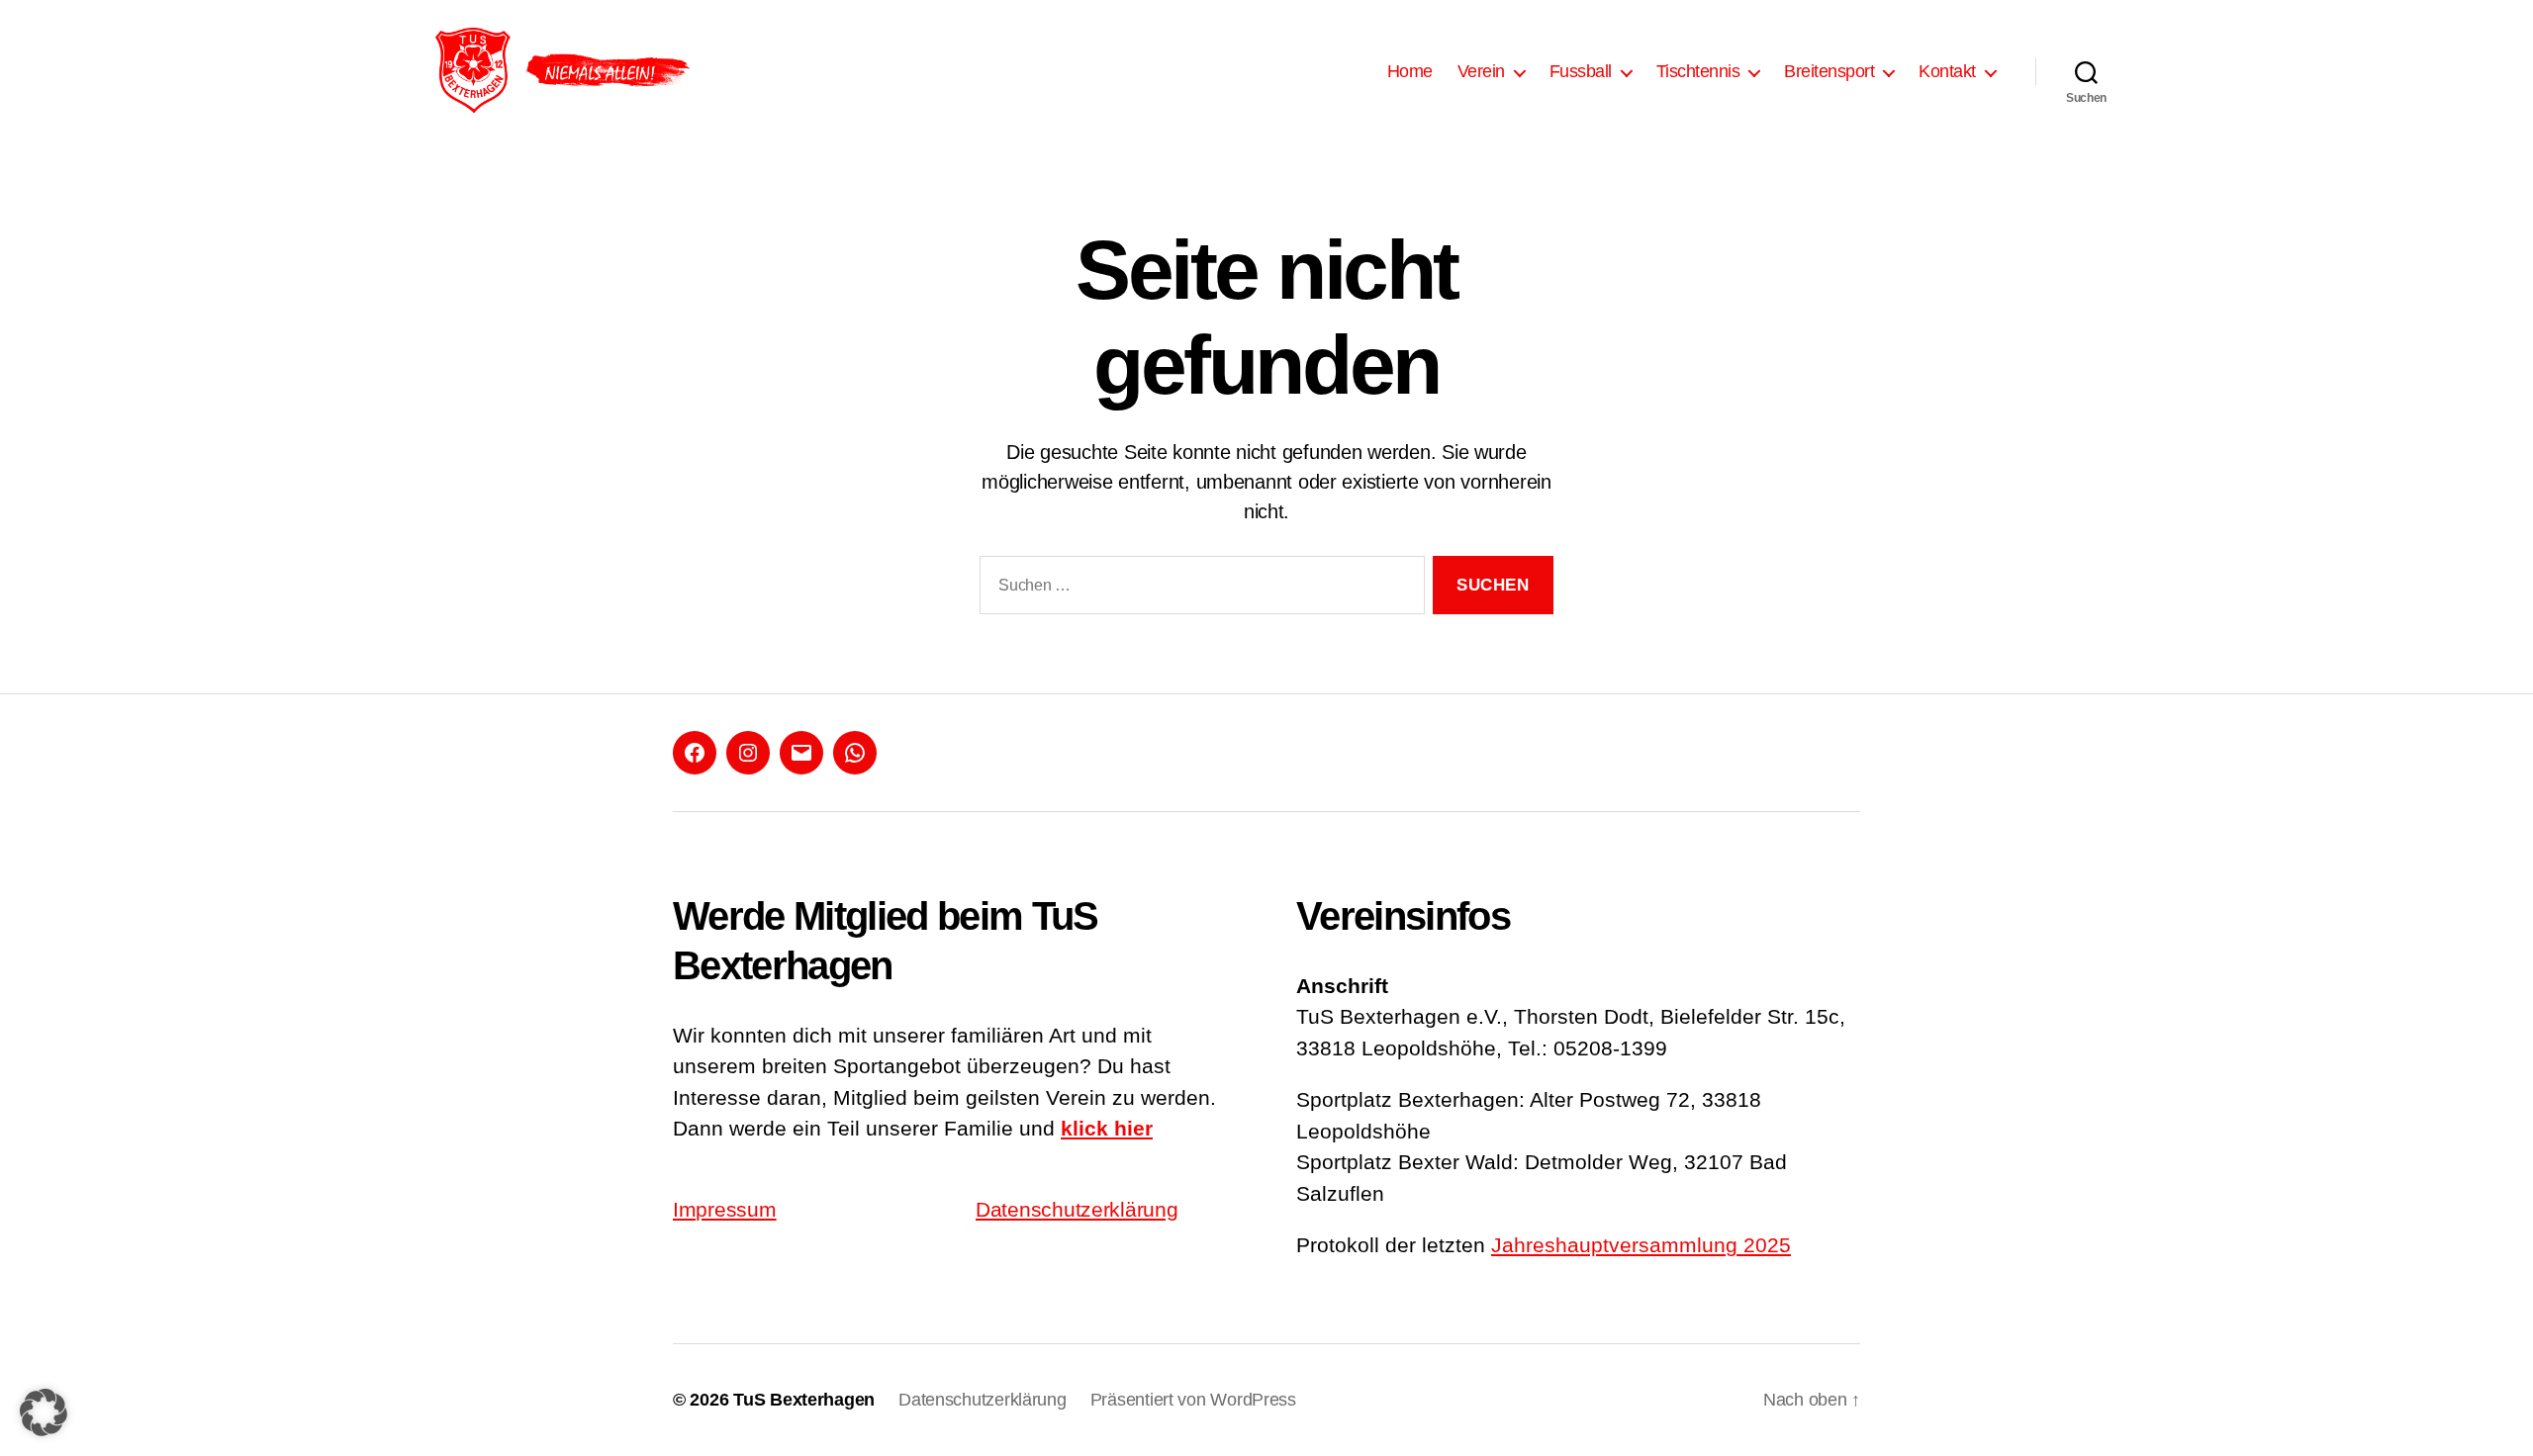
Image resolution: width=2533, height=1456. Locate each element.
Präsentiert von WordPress (1193, 1400)
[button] (44, 1412)
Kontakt (1947, 71)
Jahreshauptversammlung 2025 (1641, 1245)
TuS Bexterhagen (804, 1400)
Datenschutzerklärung (1077, 1209)
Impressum (725, 1209)
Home (1410, 71)
